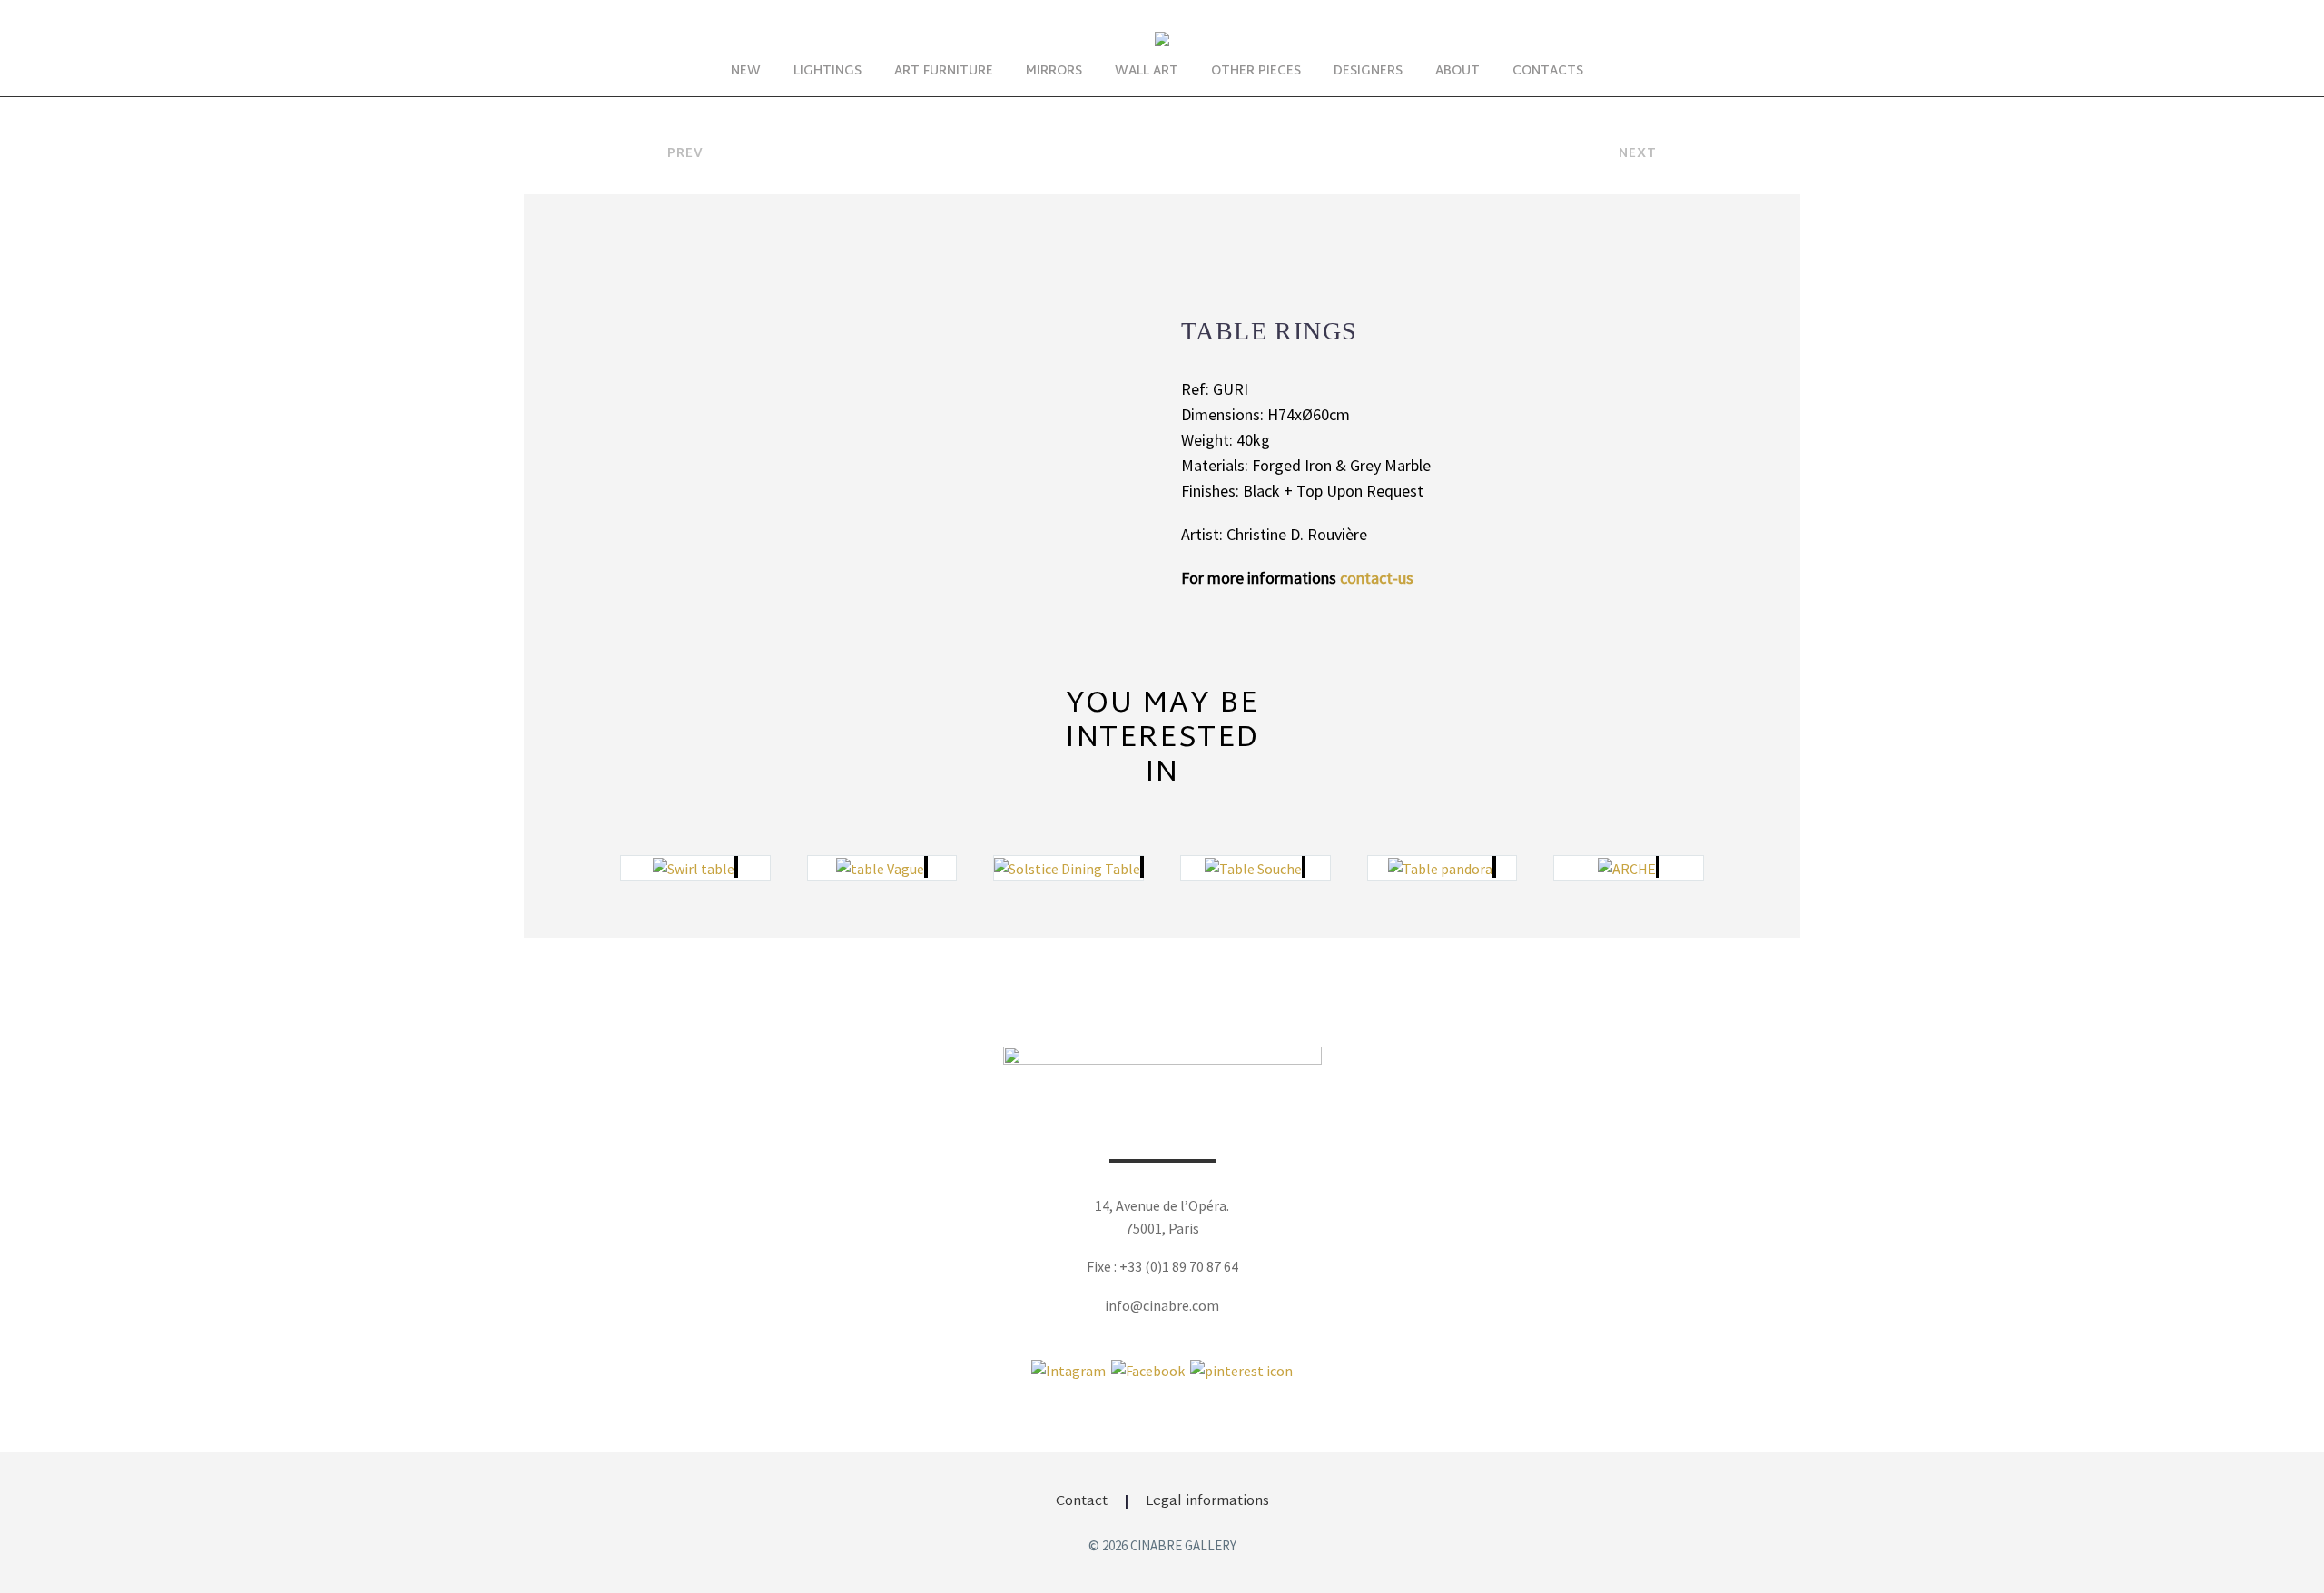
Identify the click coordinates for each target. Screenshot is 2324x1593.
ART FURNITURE (944, 71)
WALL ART (1147, 71)
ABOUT (1457, 71)
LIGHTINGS (827, 71)
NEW (746, 71)
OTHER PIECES (1256, 71)
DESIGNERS (1368, 71)
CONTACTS (1548, 71)
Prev (685, 154)
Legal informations (1207, 1502)
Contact (1082, 1502)
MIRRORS (1054, 71)
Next (1638, 154)
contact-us (1377, 578)
